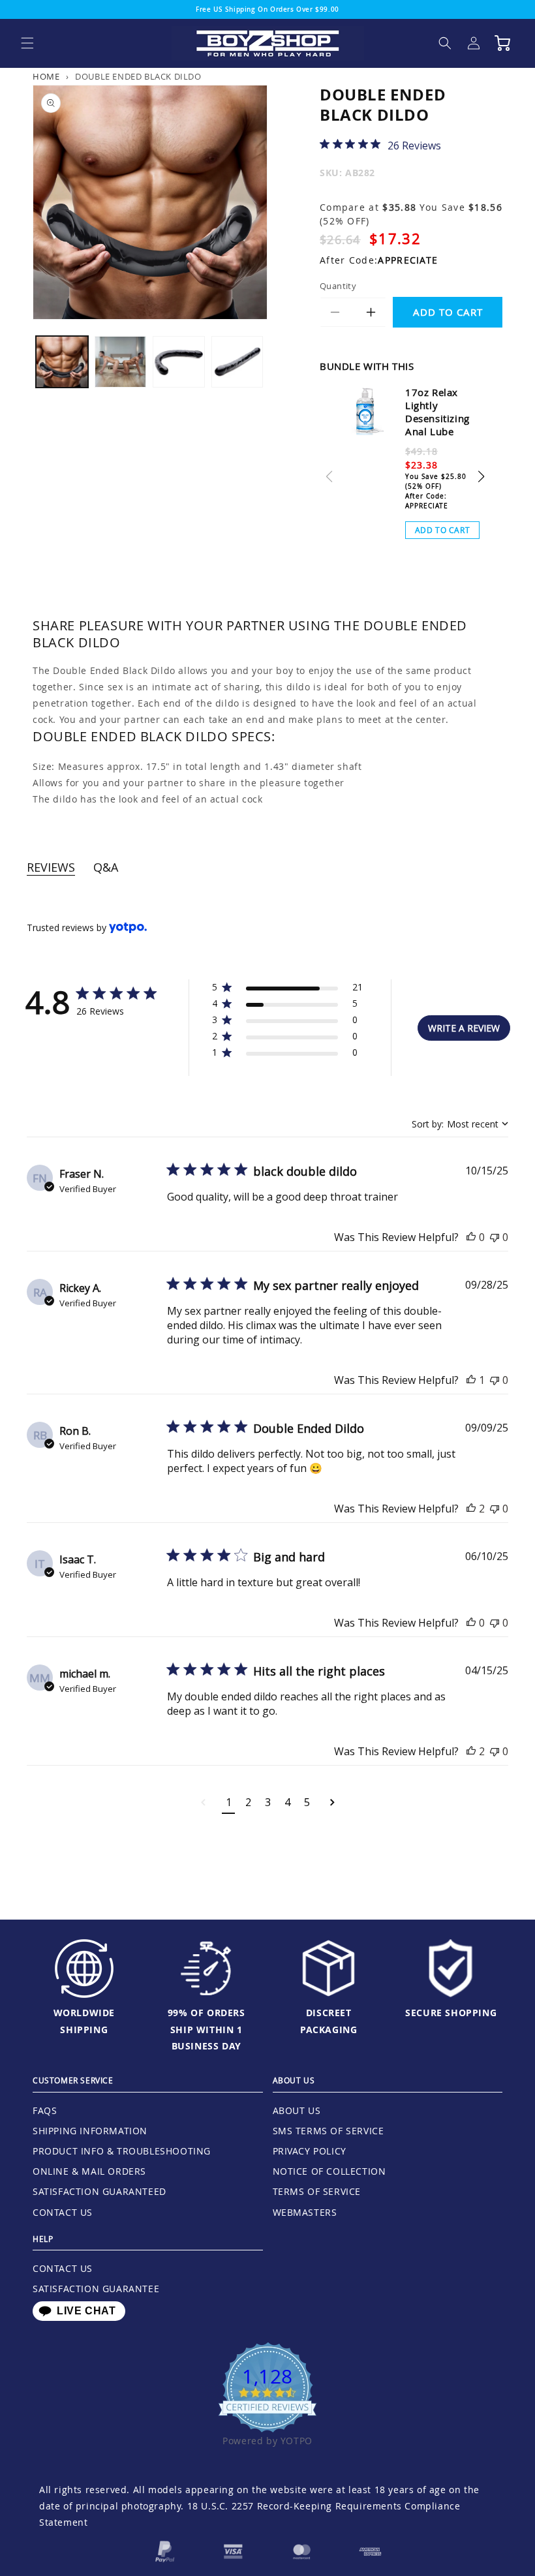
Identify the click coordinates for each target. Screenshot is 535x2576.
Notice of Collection (329, 2171)
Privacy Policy (310, 2151)
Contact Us (63, 2212)
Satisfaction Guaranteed (99, 2191)
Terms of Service (317, 2191)
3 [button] (268, 1802)
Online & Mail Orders (89, 2171)
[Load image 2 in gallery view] (121, 362)
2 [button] (248, 1802)
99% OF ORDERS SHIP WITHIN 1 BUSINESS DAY (206, 2029)
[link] (380, 145)
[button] (27, 43)
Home (46, 77)
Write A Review (464, 1028)
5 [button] (307, 1802)
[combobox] (460, 1124)
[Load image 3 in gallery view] (179, 362)
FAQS (45, 2110)
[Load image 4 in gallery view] (237, 362)
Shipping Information (90, 2131)
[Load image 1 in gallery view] (62, 362)
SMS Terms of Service (329, 2131)
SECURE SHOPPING (451, 2013)
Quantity (338, 286)
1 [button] (229, 1802)
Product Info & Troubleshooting (122, 2151)
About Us (297, 2110)
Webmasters (305, 2212)
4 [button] (287, 1802)
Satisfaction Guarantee (96, 2289)
